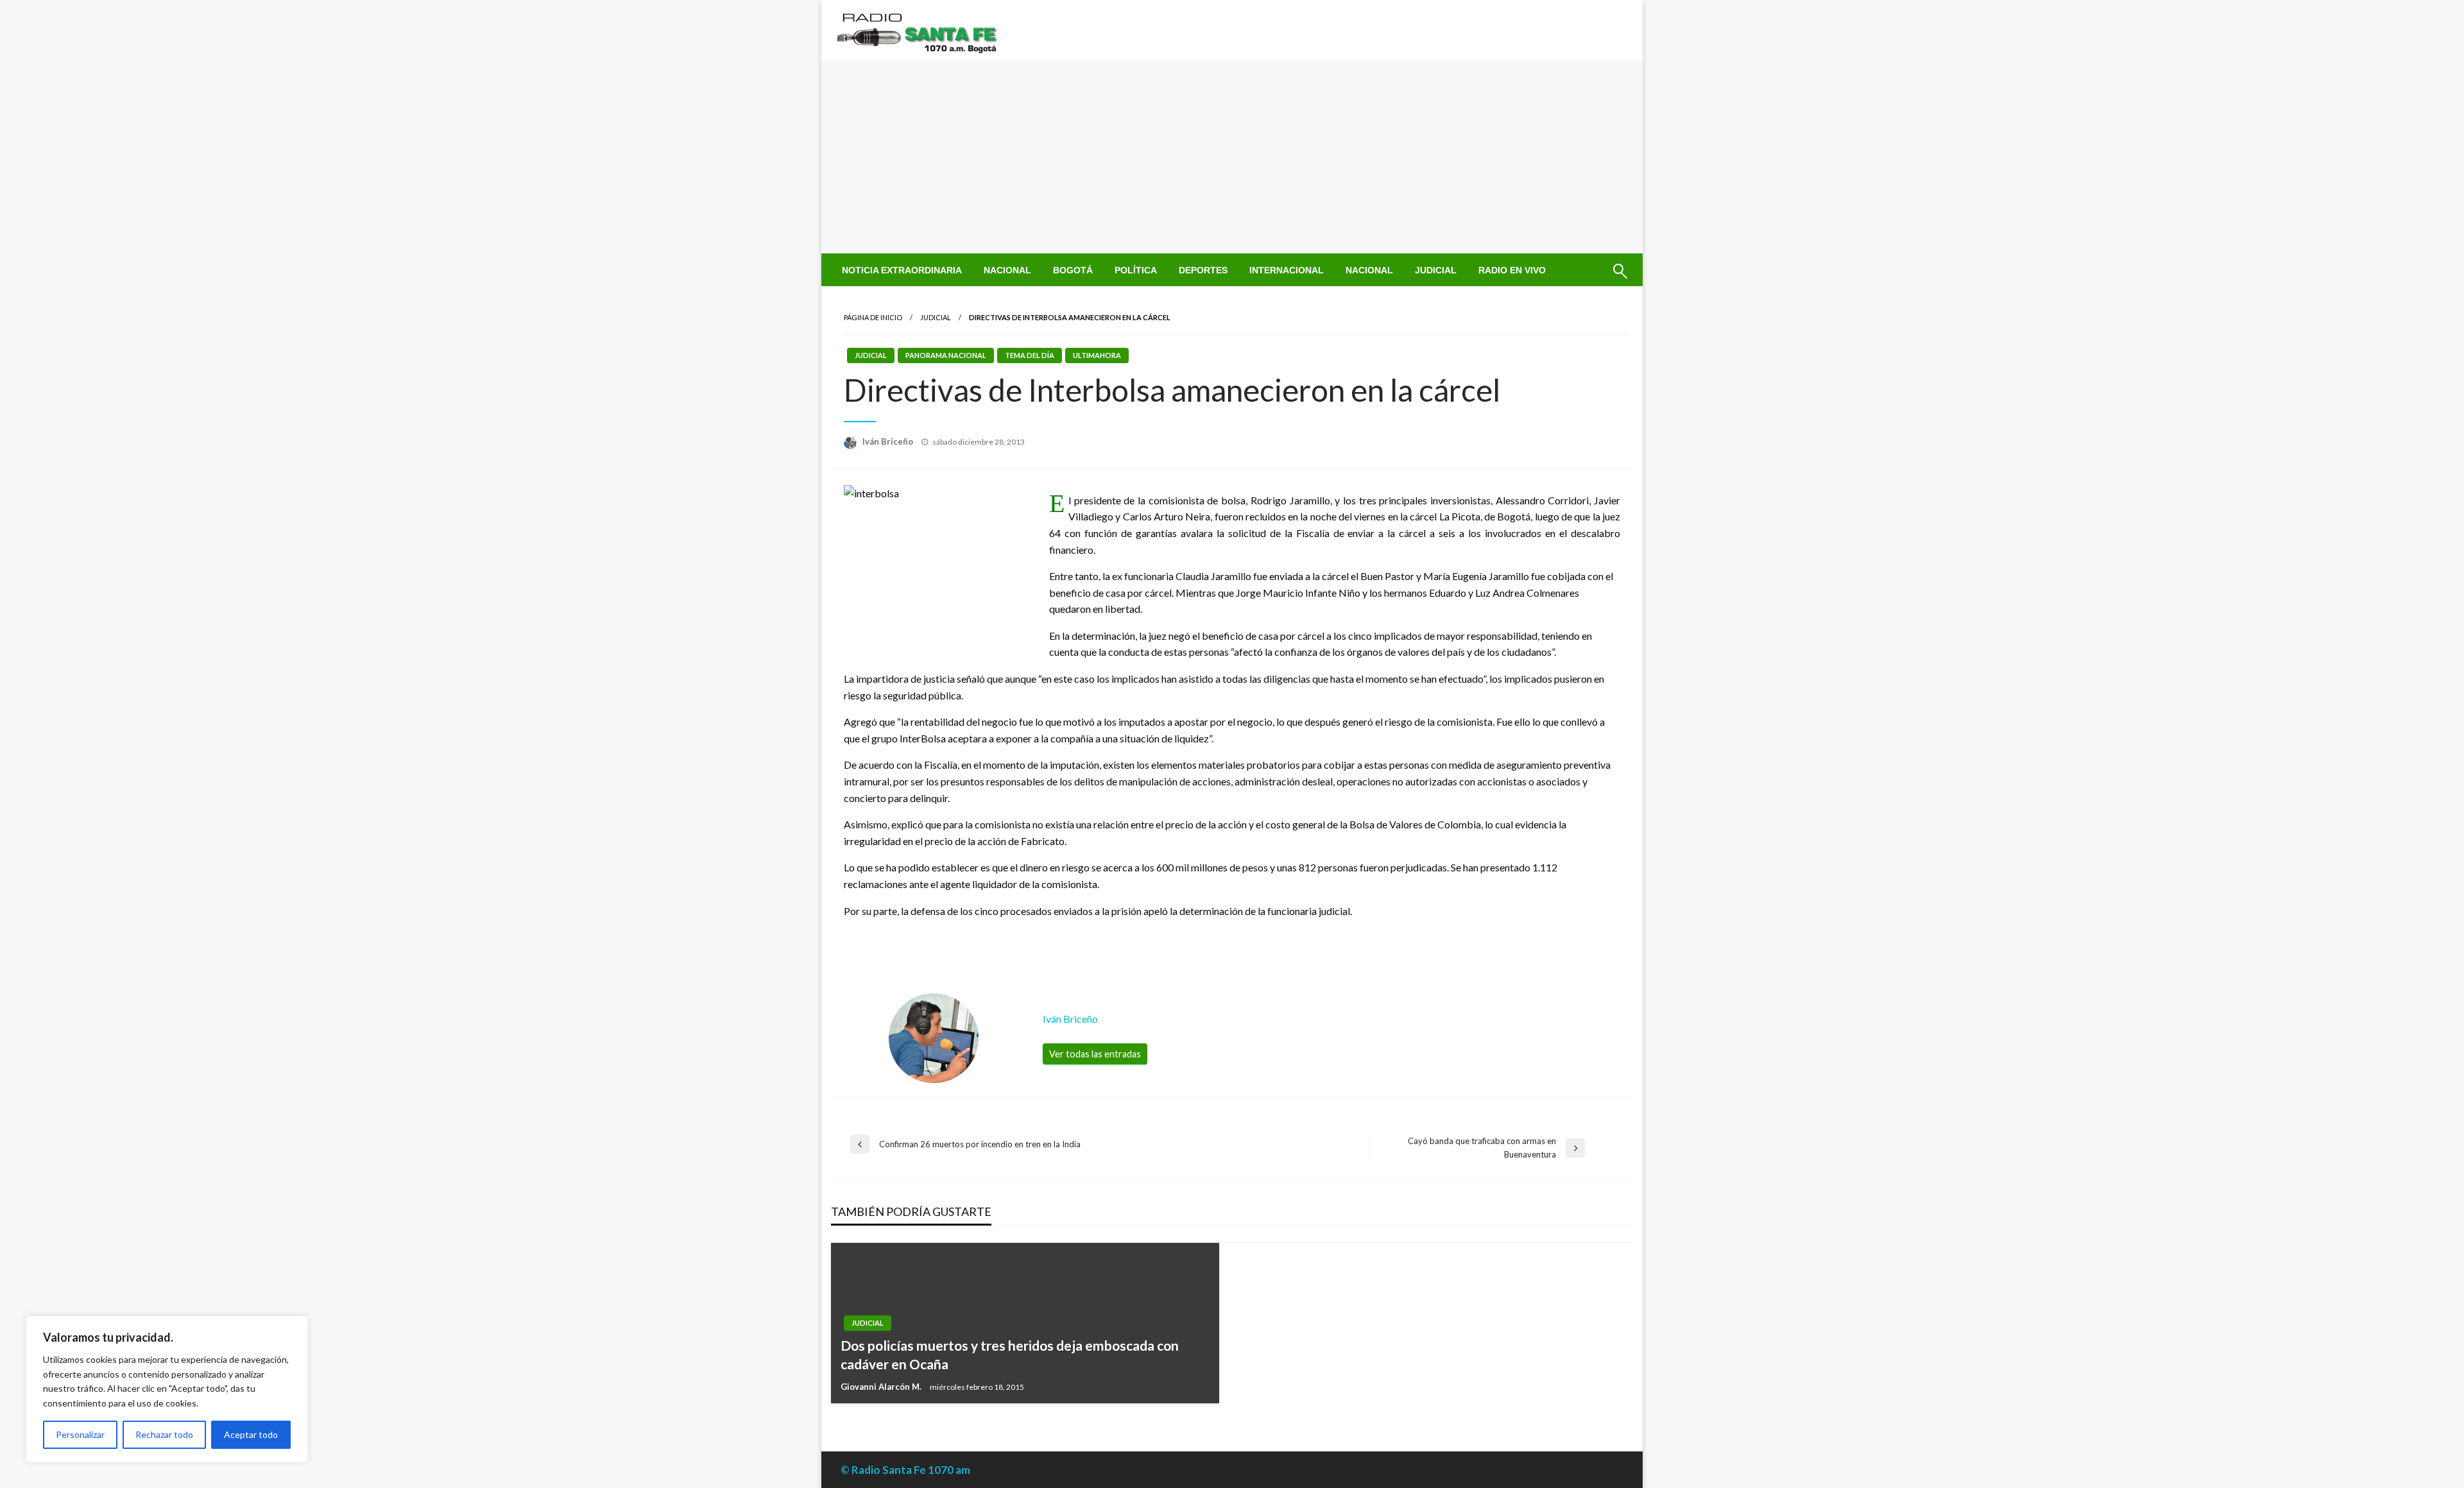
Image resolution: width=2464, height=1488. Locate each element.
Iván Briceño (889, 441)
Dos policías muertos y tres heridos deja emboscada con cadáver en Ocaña (1010, 1355)
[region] (167, 1389)
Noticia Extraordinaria (902, 270)
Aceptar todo (251, 1434)
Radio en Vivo (1512, 270)
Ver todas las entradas (1095, 1054)
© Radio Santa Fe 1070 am (905, 1470)
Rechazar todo (164, 1434)
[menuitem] (902, 270)
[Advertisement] (1232, 157)
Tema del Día (1030, 355)
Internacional (1287, 270)
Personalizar (80, 1434)
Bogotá (1073, 270)
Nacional (1007, 270)
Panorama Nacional (946, 355)
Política (1136, 270)
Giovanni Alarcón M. (882, 1387)
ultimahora (1097, 355)
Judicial (1436, 270)
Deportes (1203, 270)
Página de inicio (873, 317)
